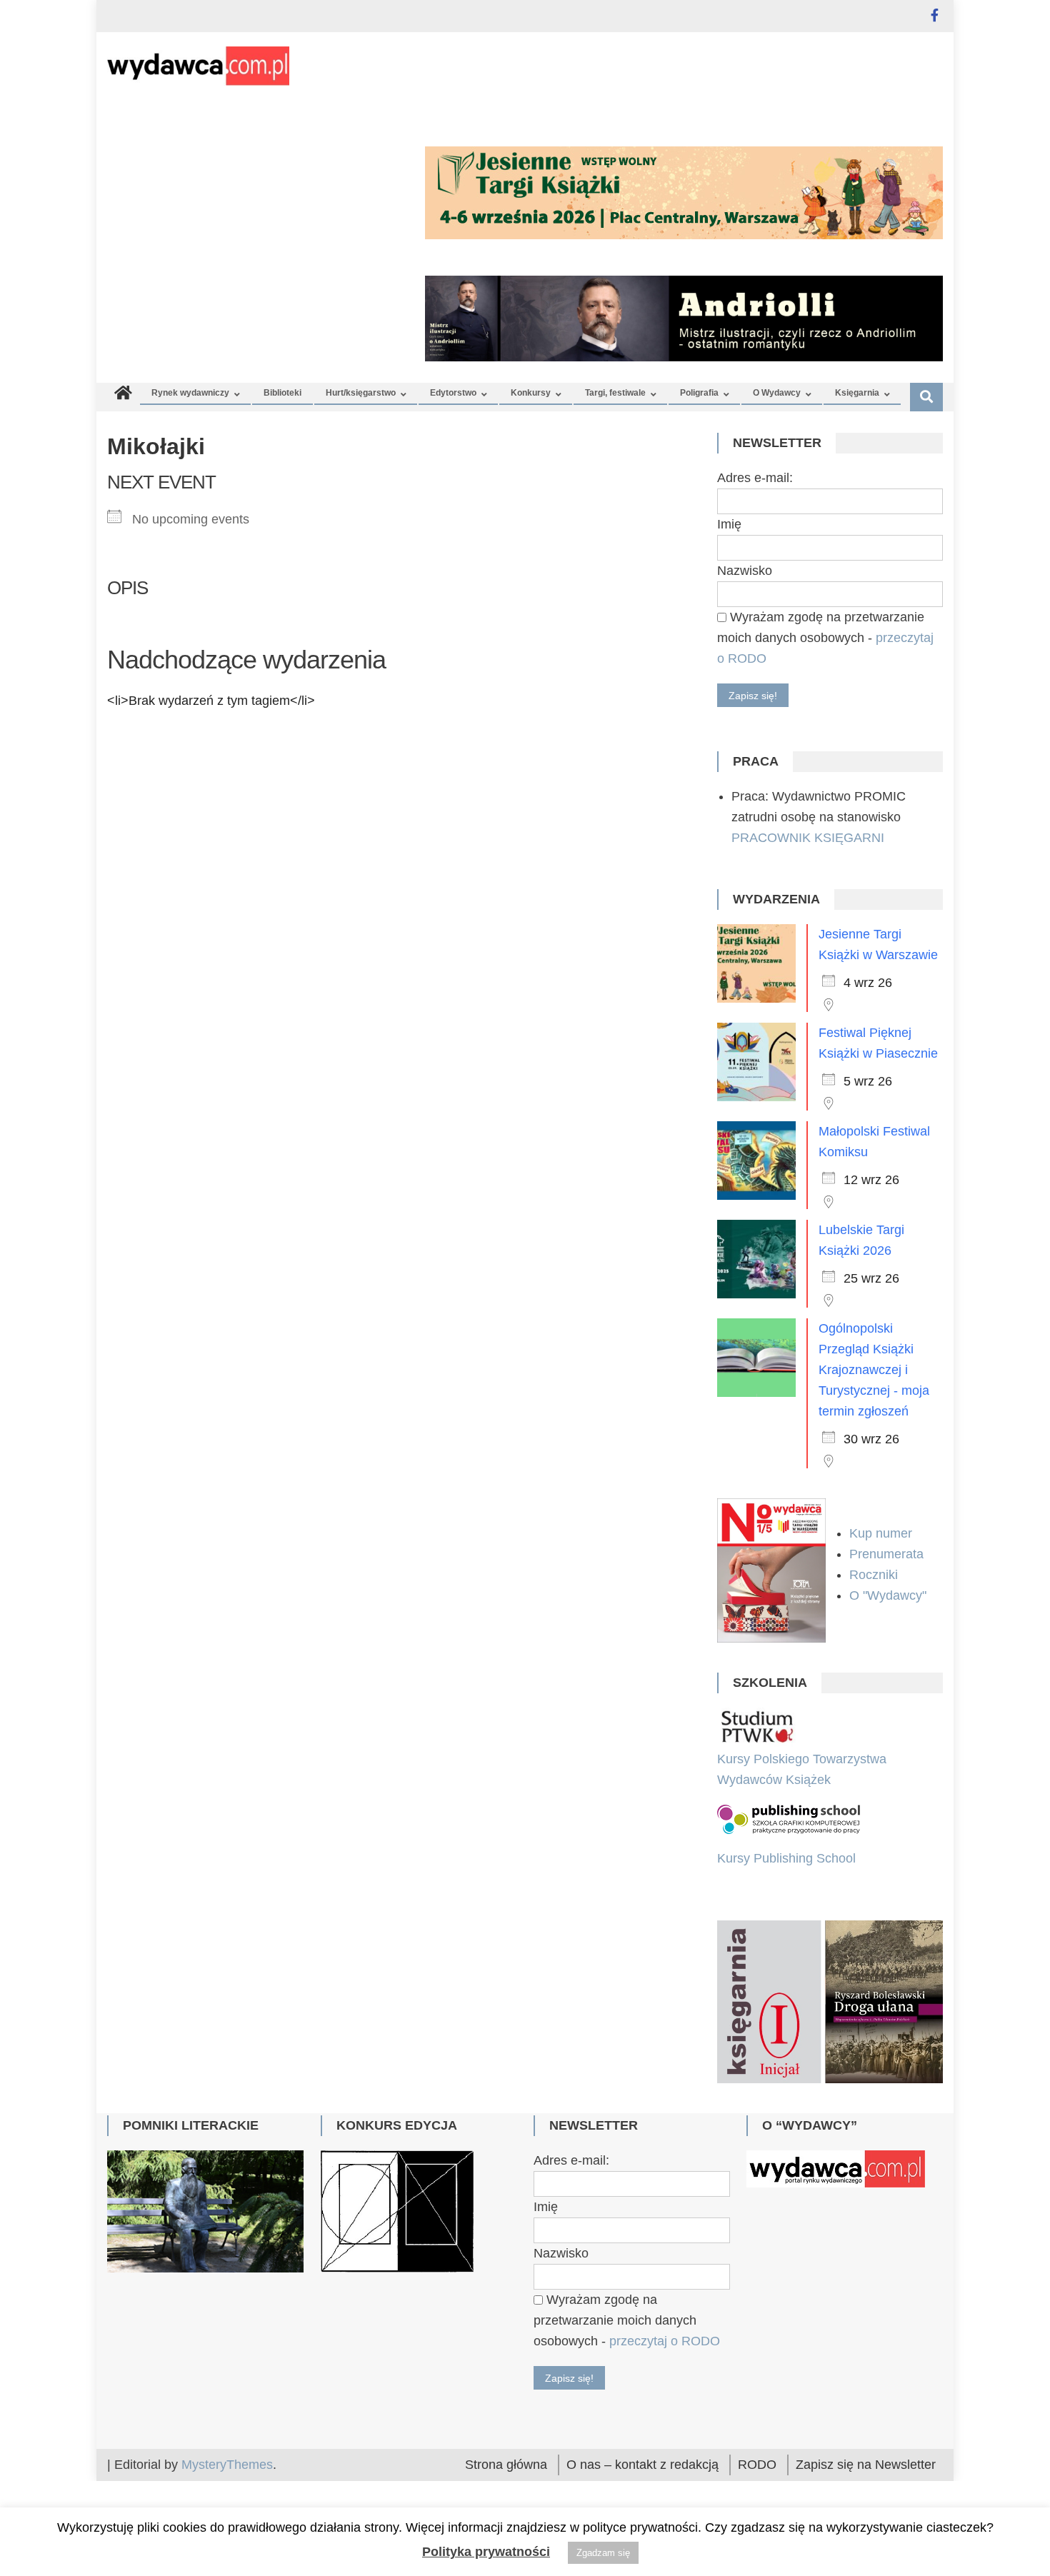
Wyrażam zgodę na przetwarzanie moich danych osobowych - (825, 638)
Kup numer (881, 1533)
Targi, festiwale (615, 393)
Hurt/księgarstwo (361, 393)
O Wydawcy (777, 393)
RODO (757, 2465)
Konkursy (531, 393)
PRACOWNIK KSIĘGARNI (808, 838)
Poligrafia (699, 393)
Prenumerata (888, 1554)
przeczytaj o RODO (665, 2341)
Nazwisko (745, 571)
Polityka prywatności (486, 2552)
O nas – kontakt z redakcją (642, 2465)
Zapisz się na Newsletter (866, 2465)
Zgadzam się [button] (603, 2553)
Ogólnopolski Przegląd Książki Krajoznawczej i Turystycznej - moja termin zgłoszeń (874, 1370)
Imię (729, 524)
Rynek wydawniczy (190, 393)
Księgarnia (857, 393)
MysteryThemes (227, 2465)
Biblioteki (282, 393)
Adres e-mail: (755, 478)
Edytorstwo (453, 393)
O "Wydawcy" (890, 1595)
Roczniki (875, 1575)
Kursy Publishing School (786, 1858)
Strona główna (506, 2465)
